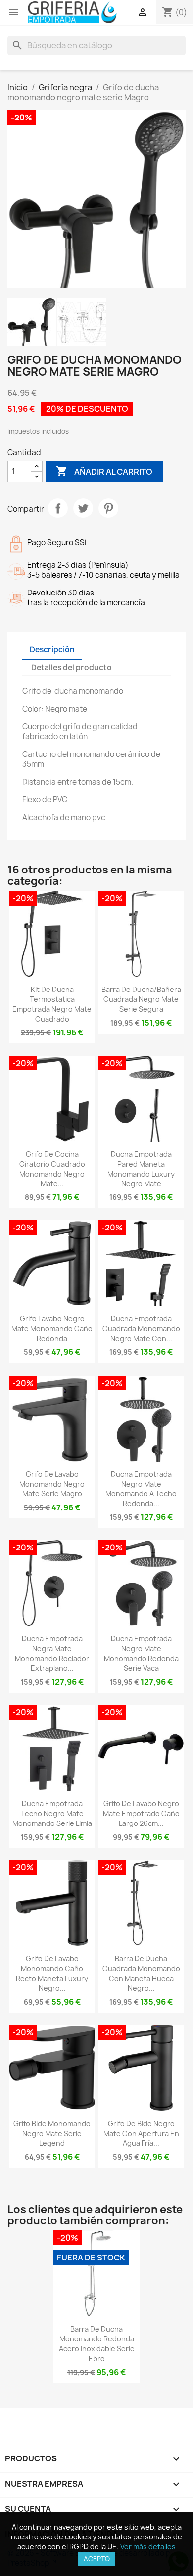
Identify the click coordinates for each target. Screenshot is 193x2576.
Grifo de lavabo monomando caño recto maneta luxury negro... (52, 1973)
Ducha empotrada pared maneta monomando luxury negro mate (141, 1169)
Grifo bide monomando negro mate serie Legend (52, 2133)
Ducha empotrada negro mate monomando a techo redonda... (141, 1489)
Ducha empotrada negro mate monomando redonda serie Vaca (141, 1653)
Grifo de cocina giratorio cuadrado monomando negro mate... (52, 1169)
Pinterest (108, 508)
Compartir (58, 508)
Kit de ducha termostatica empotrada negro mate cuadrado (52, 1004)
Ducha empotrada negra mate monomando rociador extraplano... (52, 1653)
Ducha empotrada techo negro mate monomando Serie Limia (52, 1813)
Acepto (97, 2559)
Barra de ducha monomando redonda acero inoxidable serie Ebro (97, 2343)
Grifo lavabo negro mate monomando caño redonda (52, 1328)
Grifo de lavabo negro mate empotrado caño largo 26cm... (141, 1813)
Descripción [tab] (52, 650)
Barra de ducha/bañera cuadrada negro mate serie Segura (141, 999)
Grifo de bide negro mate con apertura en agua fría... (141, 2133)
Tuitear (83, 508)
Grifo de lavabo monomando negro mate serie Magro (52, 1484)
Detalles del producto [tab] (72, 667)
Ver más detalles (148, 2547)
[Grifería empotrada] (72, 12)
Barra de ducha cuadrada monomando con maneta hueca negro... (141, 1973)
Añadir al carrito (104, 471)
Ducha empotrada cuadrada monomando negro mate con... (141, 1328)
